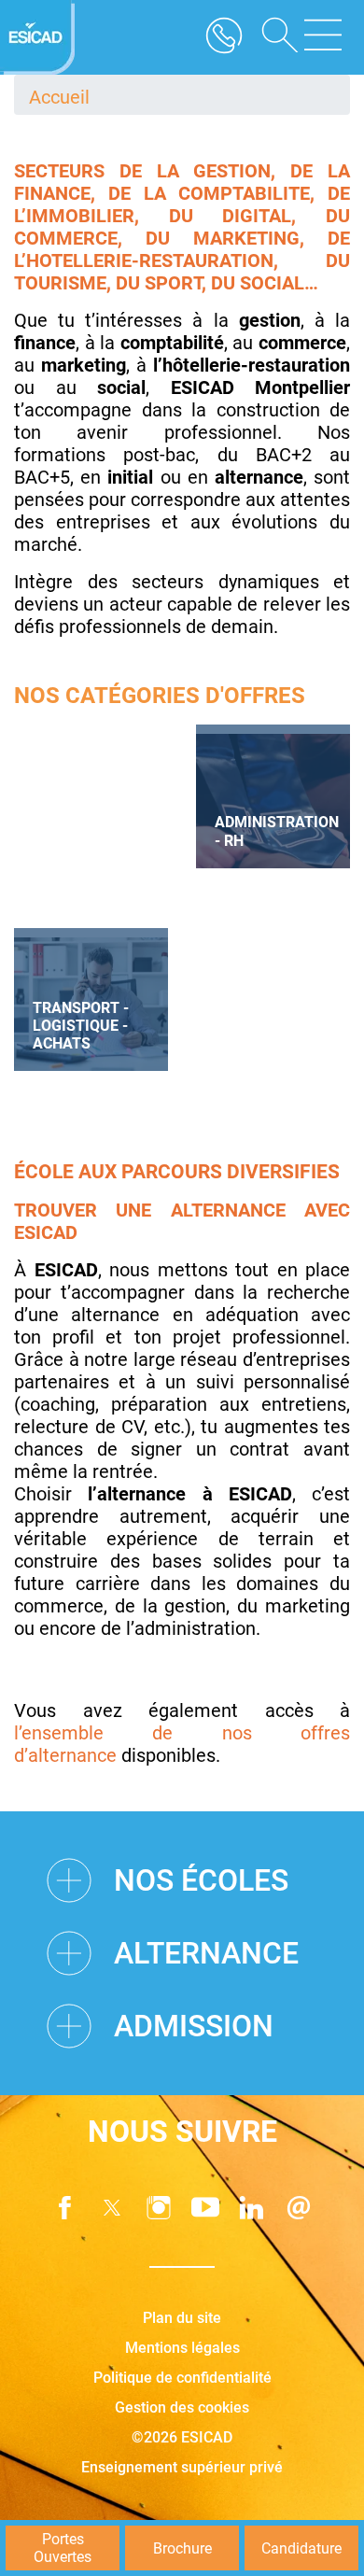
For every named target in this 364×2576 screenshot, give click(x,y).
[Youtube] (205, 2208)
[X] (112, 2208)
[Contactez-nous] (299, 2208)
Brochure (182, 2548)
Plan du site (182, 2318)
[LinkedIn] (252, 2208)
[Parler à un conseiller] (224, 37)
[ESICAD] (37, 37)
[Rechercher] (273, 37)
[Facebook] (65, 2208)
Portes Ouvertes (63, 2548)
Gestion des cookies (182, 2407)
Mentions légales (182, 2348)
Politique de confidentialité (182, 2378)
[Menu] (323, 37)
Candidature (301, 2548)
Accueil (59, 97)
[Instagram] (159, 2208)
